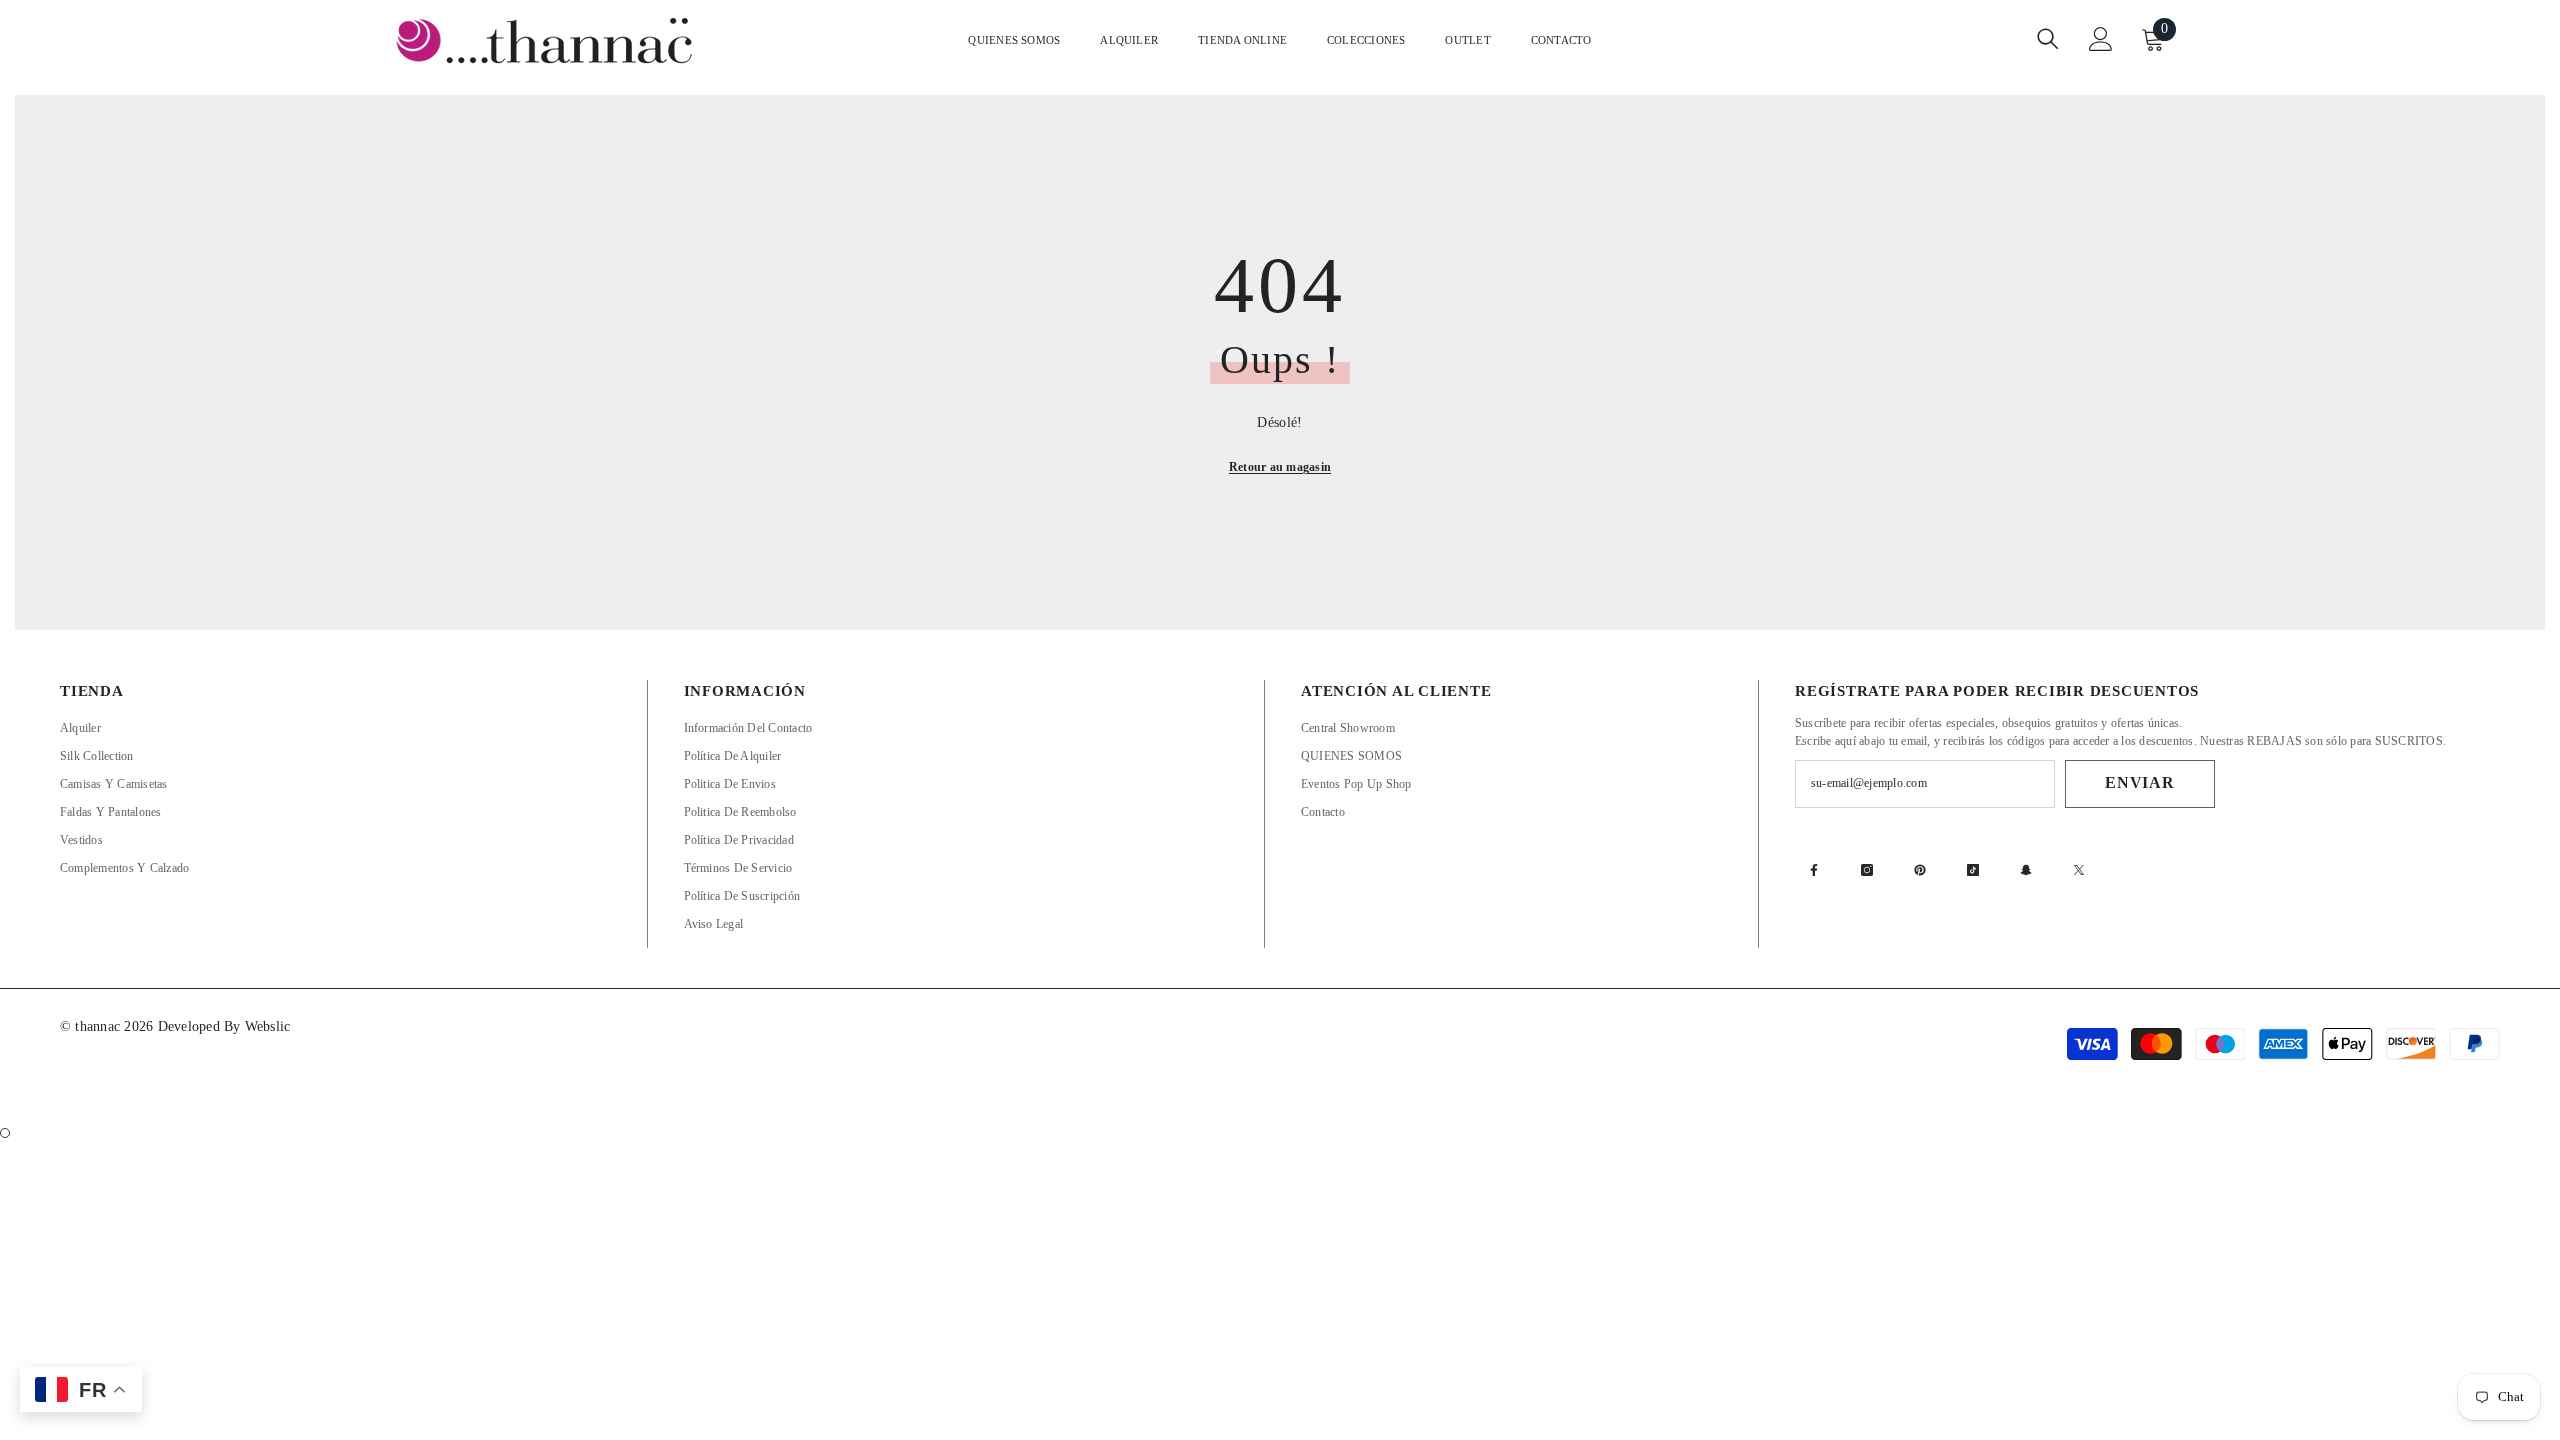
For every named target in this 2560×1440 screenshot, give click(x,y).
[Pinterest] (1920, 870)
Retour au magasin (1280, 467)
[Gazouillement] (2079, 870)
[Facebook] (1814, 870)
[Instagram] (1867, 870)
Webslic (268, 1026)
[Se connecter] (2101, 39)
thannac (99, 1026)
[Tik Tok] (1973, 870)
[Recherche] (2048, 38)
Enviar (2140, 782)
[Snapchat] (2026, 870)
